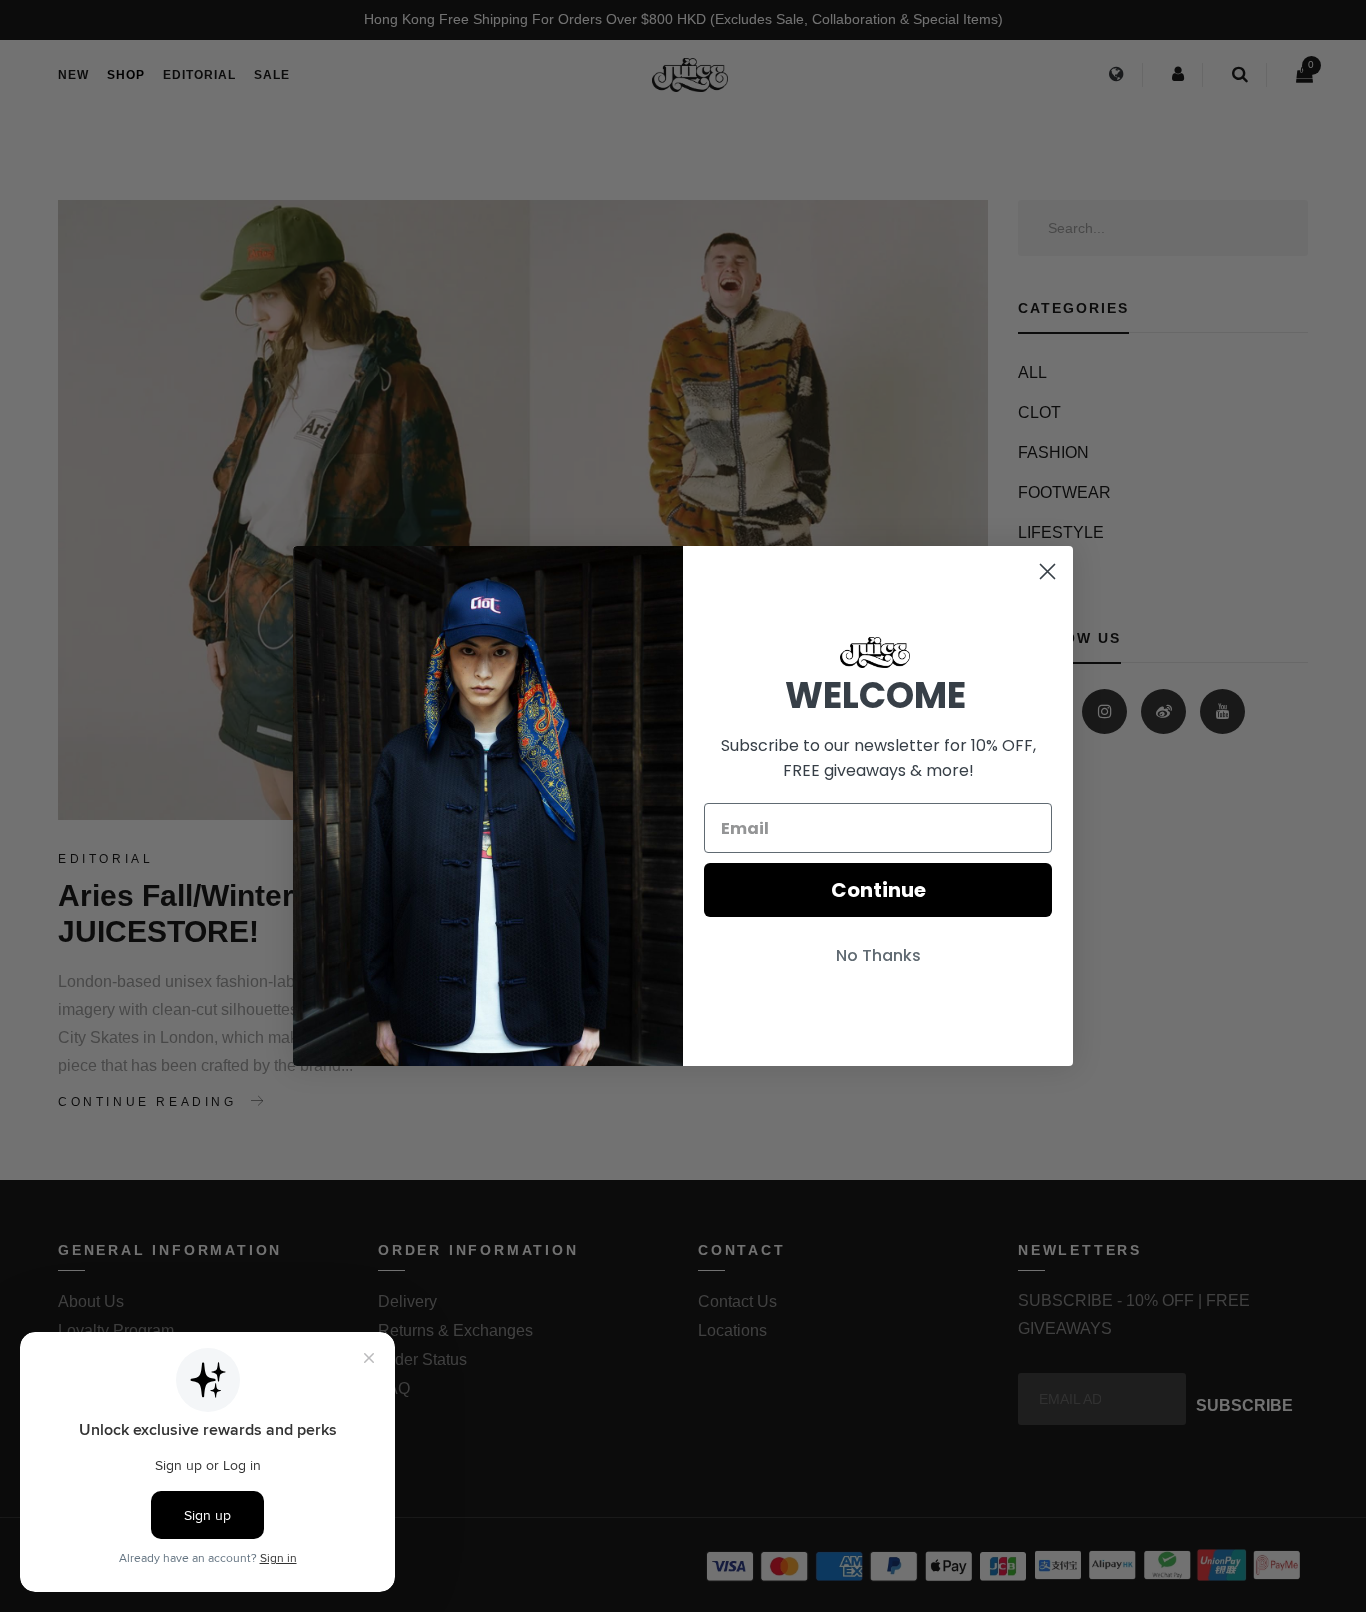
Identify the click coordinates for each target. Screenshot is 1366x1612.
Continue (878, 890)
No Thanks (878, 955)
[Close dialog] (1047, 571)
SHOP (126, 75)
